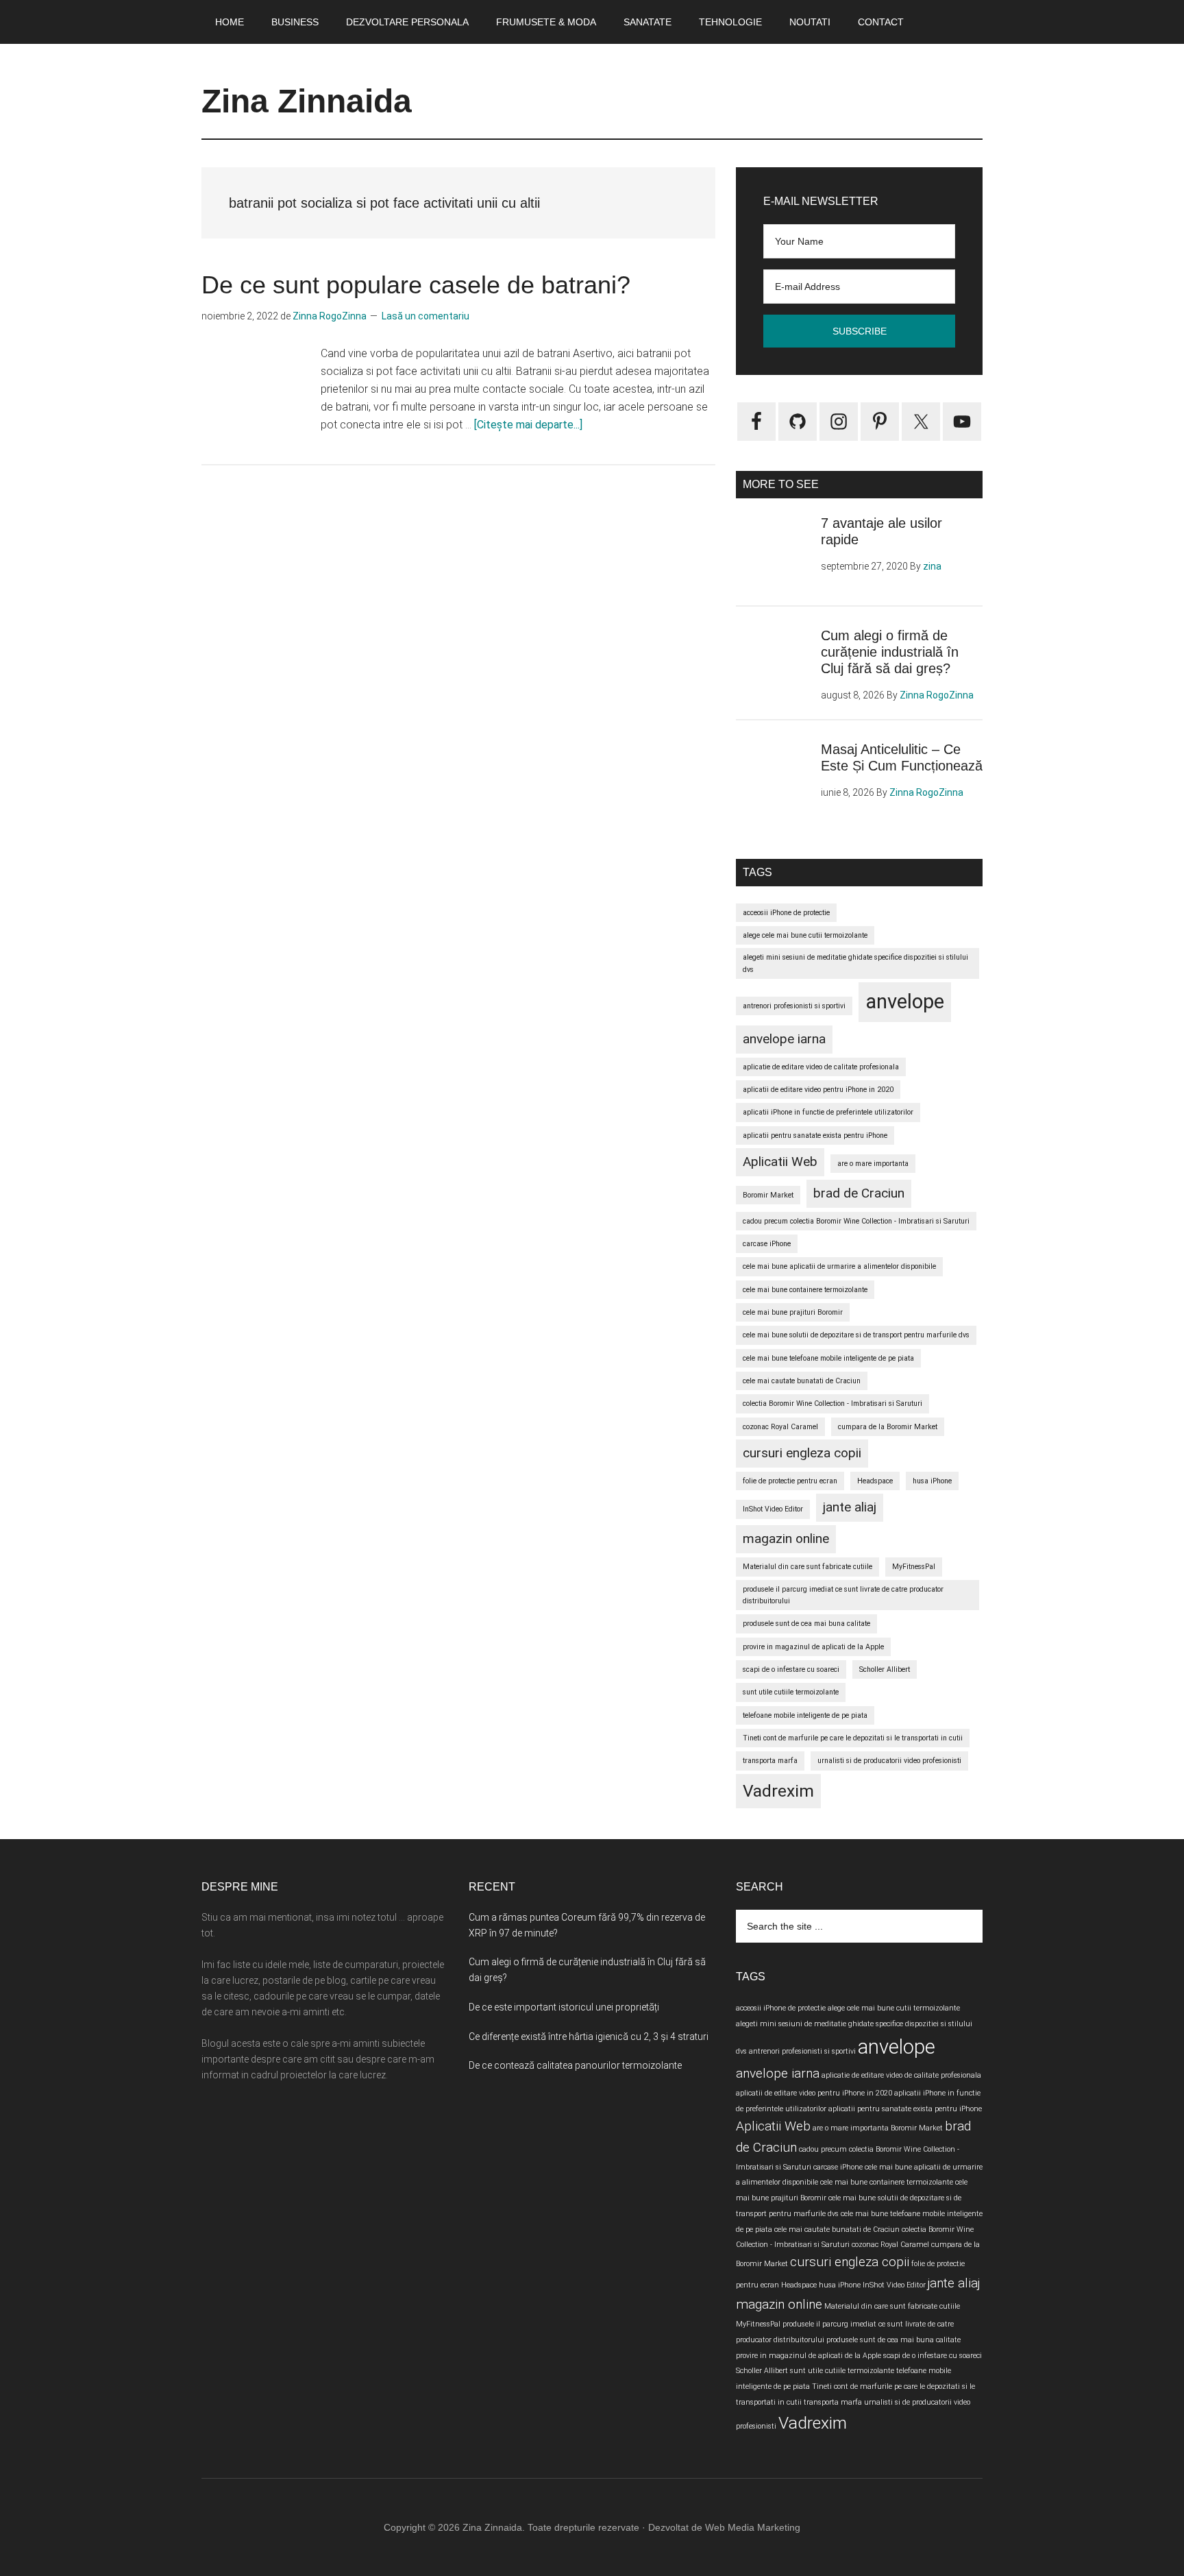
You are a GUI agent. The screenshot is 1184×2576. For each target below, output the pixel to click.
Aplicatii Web (780, 1162)
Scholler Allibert (885, 1669)
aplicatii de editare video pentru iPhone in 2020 (818, 1090)
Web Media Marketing (753, 2527)
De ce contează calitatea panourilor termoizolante (575, 2065)
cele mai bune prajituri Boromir (793, 1312)
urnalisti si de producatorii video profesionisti (889, 1761)
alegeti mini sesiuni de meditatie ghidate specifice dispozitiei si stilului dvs (855, 963)
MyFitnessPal (914, 1567)
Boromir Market (768, 1195)
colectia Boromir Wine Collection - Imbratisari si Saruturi (832, 1404)
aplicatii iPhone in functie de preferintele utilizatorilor (828, 1112)
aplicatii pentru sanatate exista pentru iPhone (815, 1135)
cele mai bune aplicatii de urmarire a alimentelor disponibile (839, 1266)
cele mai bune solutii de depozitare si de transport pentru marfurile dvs (856, 1335)
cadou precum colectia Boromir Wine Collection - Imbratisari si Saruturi (856, 1221)
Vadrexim (778, 1791)
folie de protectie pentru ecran (790, 1481)
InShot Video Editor (773, 1509)
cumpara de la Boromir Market (888, 1427)
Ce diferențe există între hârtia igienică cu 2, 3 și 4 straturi (589, 2037)
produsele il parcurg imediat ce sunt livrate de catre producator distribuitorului (843, 1595)
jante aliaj (850, 1507)
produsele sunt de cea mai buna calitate (806, 1624)
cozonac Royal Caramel (780, 1427)
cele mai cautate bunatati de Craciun (802, 1381)
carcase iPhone (767, 1244)
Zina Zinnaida (307, 101)
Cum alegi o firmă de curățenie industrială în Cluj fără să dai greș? (890, 652)
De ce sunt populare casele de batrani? (416, 285)
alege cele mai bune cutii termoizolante (805, 935)
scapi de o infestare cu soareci (791, 1669)
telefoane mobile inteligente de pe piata (805, 1715)
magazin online (786, 1539)
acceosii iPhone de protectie (786, 913)
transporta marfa (770, 1761)
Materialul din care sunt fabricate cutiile (807, 1567)
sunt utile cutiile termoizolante (791, 1692)
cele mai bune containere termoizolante (805, 1290)
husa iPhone (932, 1481)
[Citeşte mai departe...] (528, 425)
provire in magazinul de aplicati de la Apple (813, 1647)
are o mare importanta (873, 1164)
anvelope (905, 1001)
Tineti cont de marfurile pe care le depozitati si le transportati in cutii (853, 1738)
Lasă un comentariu (425, 316)
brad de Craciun (859, 1193)
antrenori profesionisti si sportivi (794, 1006)
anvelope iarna (784, 1039)
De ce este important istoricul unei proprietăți (564, 2007)
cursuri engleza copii (802, 1453)
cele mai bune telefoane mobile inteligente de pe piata (828, 1358)
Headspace (875, 1481)
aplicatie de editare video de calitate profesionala (821, 1067)
